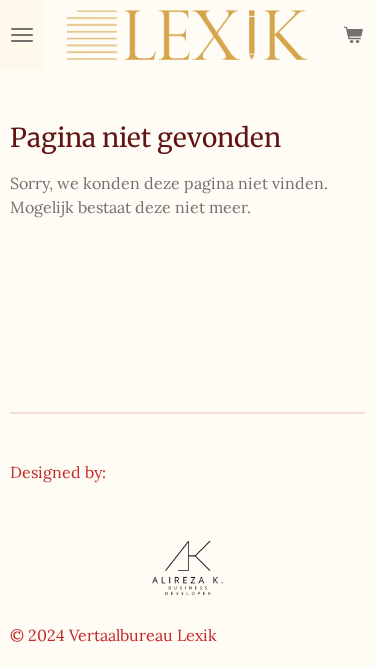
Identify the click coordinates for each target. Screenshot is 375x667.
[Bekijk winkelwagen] (353, 35)
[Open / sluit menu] (22, 35)
